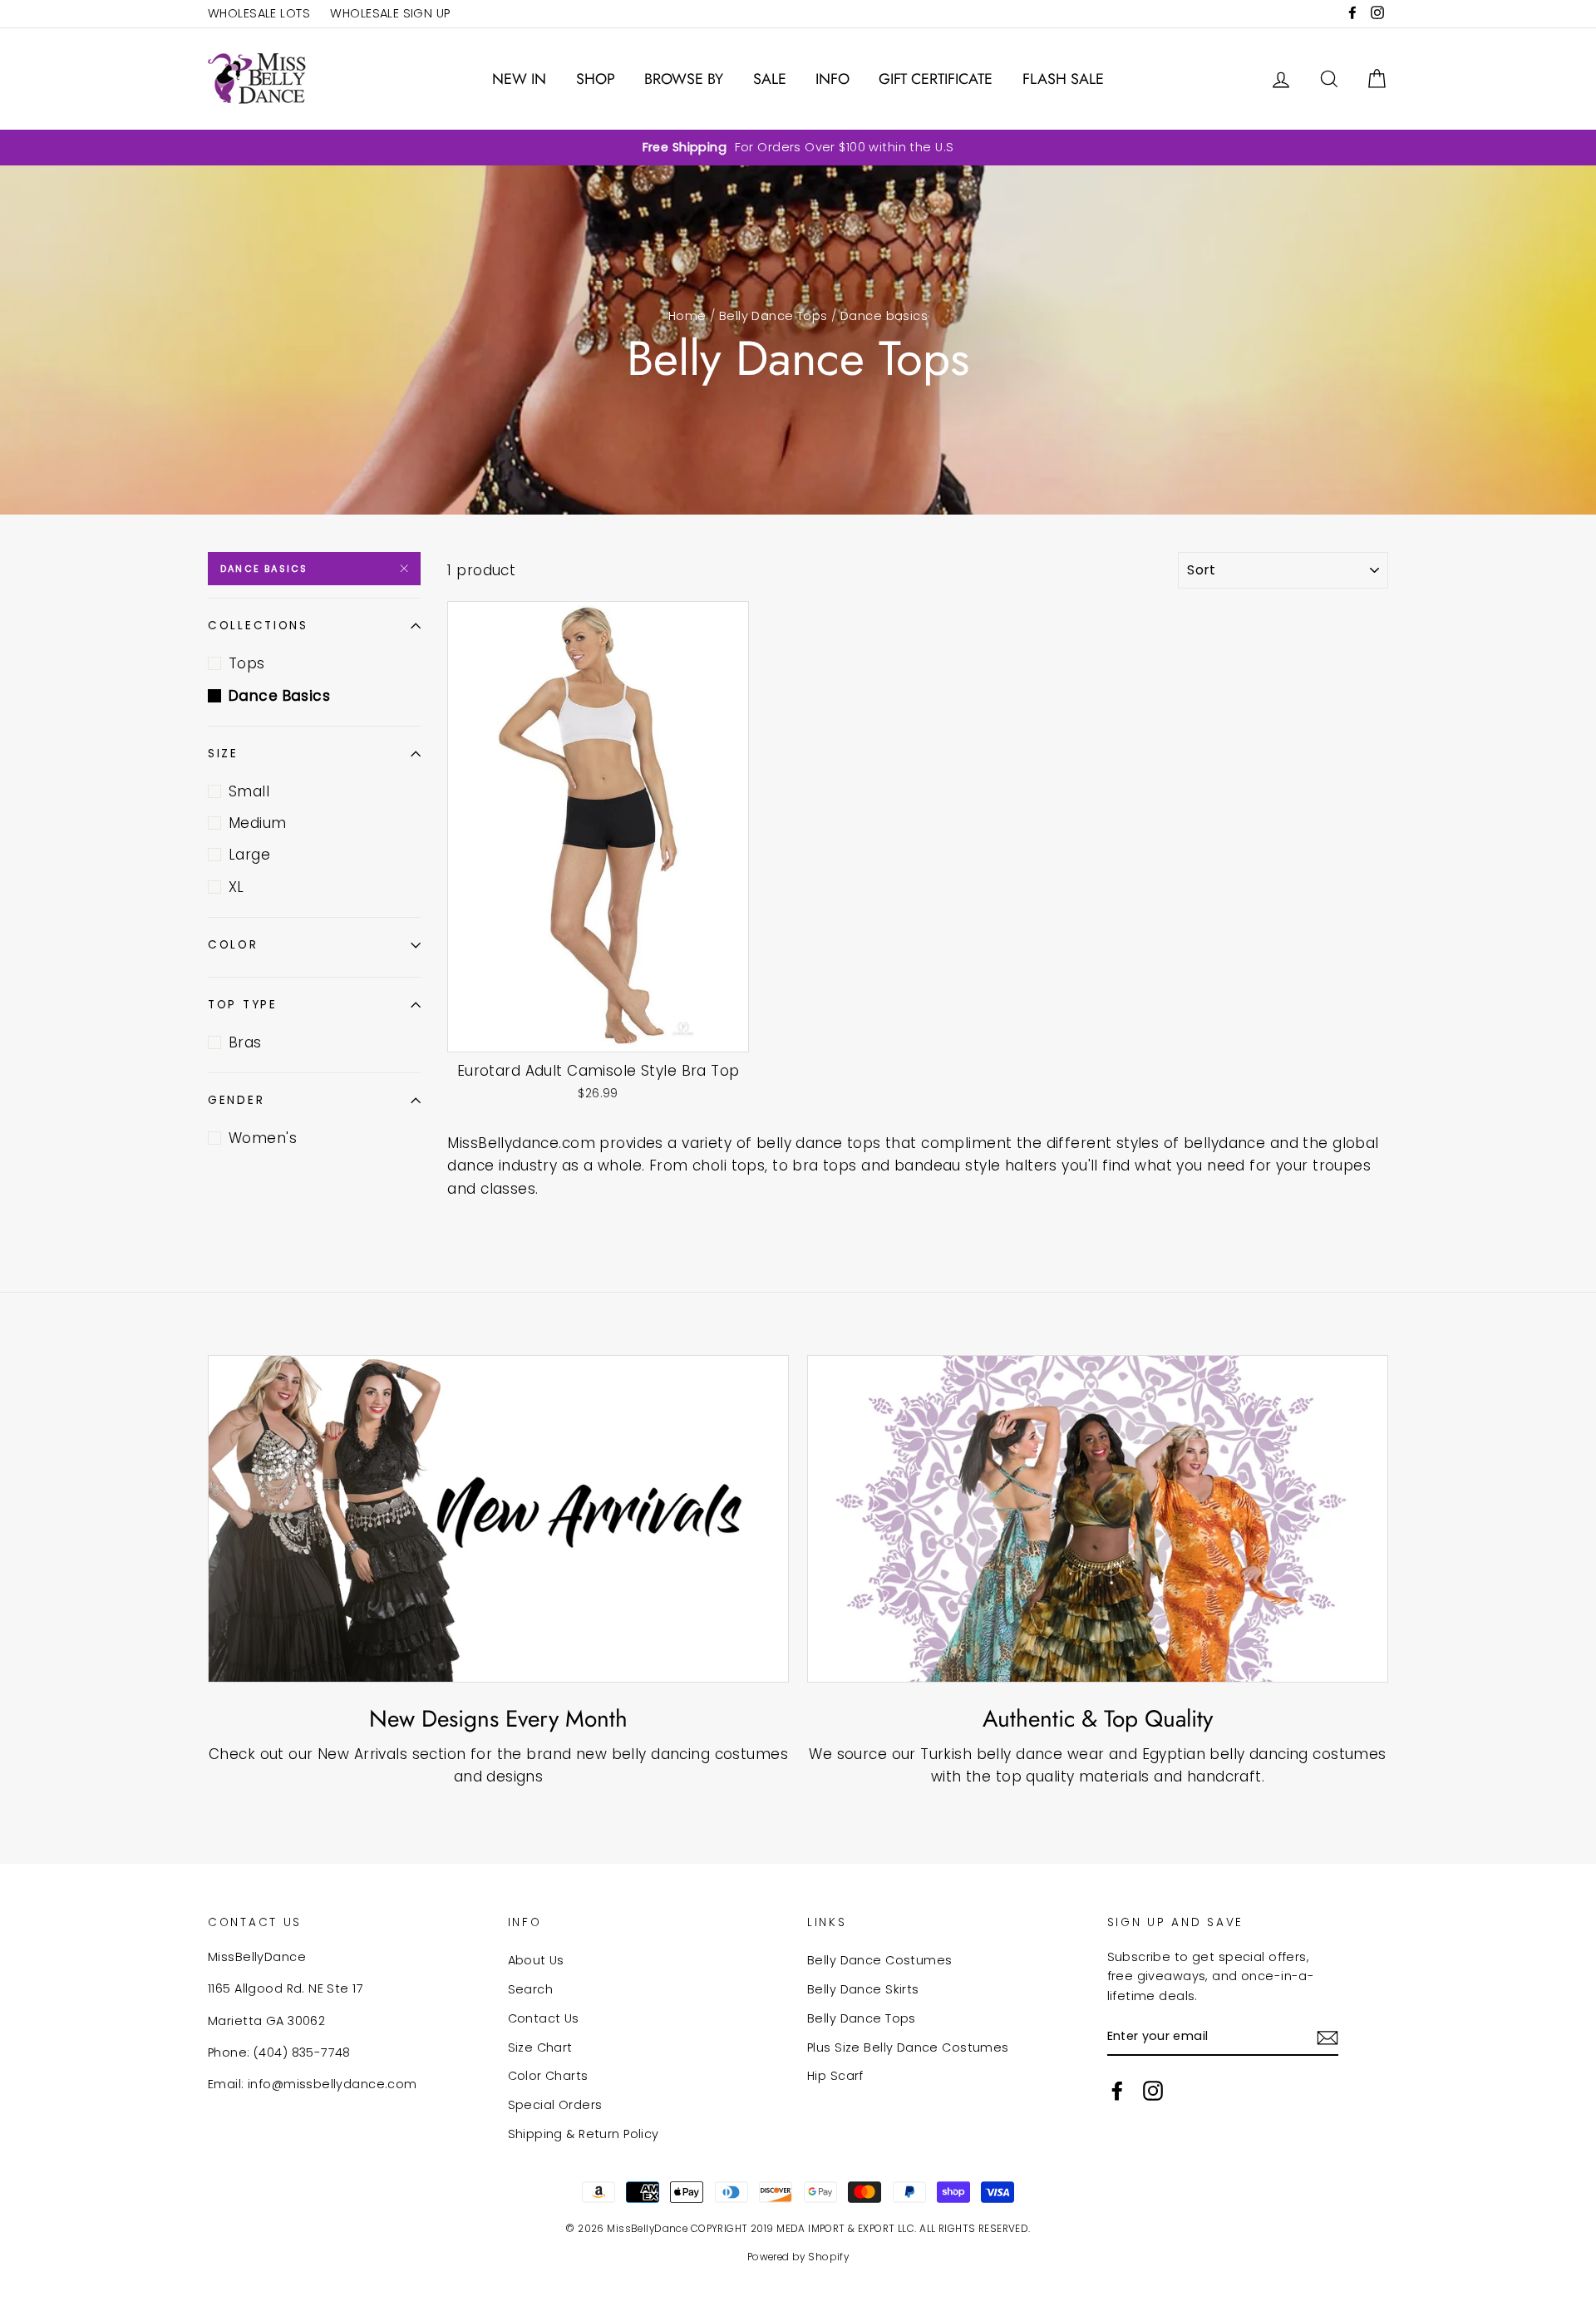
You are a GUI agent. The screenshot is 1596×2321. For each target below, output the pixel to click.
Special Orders (555, 2105)
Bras (245, 1042)
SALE (770, 79)
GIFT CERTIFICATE (936, 79)
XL (236, 887)
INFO (832, 79)
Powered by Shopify (798, 2257)
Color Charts (548, 2076)
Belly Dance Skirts (863, 1989)
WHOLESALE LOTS (259, 13)
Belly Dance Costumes (880, 1960)
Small (249, 791)
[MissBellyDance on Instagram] (1153, 2091)
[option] (798, 148)
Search (531, 1989)
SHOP (596, 79)
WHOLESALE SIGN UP (390, 13)
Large (249, 855)
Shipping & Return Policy (584, 2134)
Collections (258, 626)
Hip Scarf (835, 2076)
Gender (236, 1100)
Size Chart (540, 2048)
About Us (536, 1960)
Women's (263, 1138)
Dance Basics (264, 569)
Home (687, 316)
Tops (247, 663)
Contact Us (544, 2018)
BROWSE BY (684, 79)
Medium (258, 823)
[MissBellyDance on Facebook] (1117, 2091)
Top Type (243, 1005)
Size (223, 754)
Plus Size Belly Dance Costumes (908, 2048)
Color (233, 945)
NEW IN (519, 79)
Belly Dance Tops (773, 316)
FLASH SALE (1063, 79)
